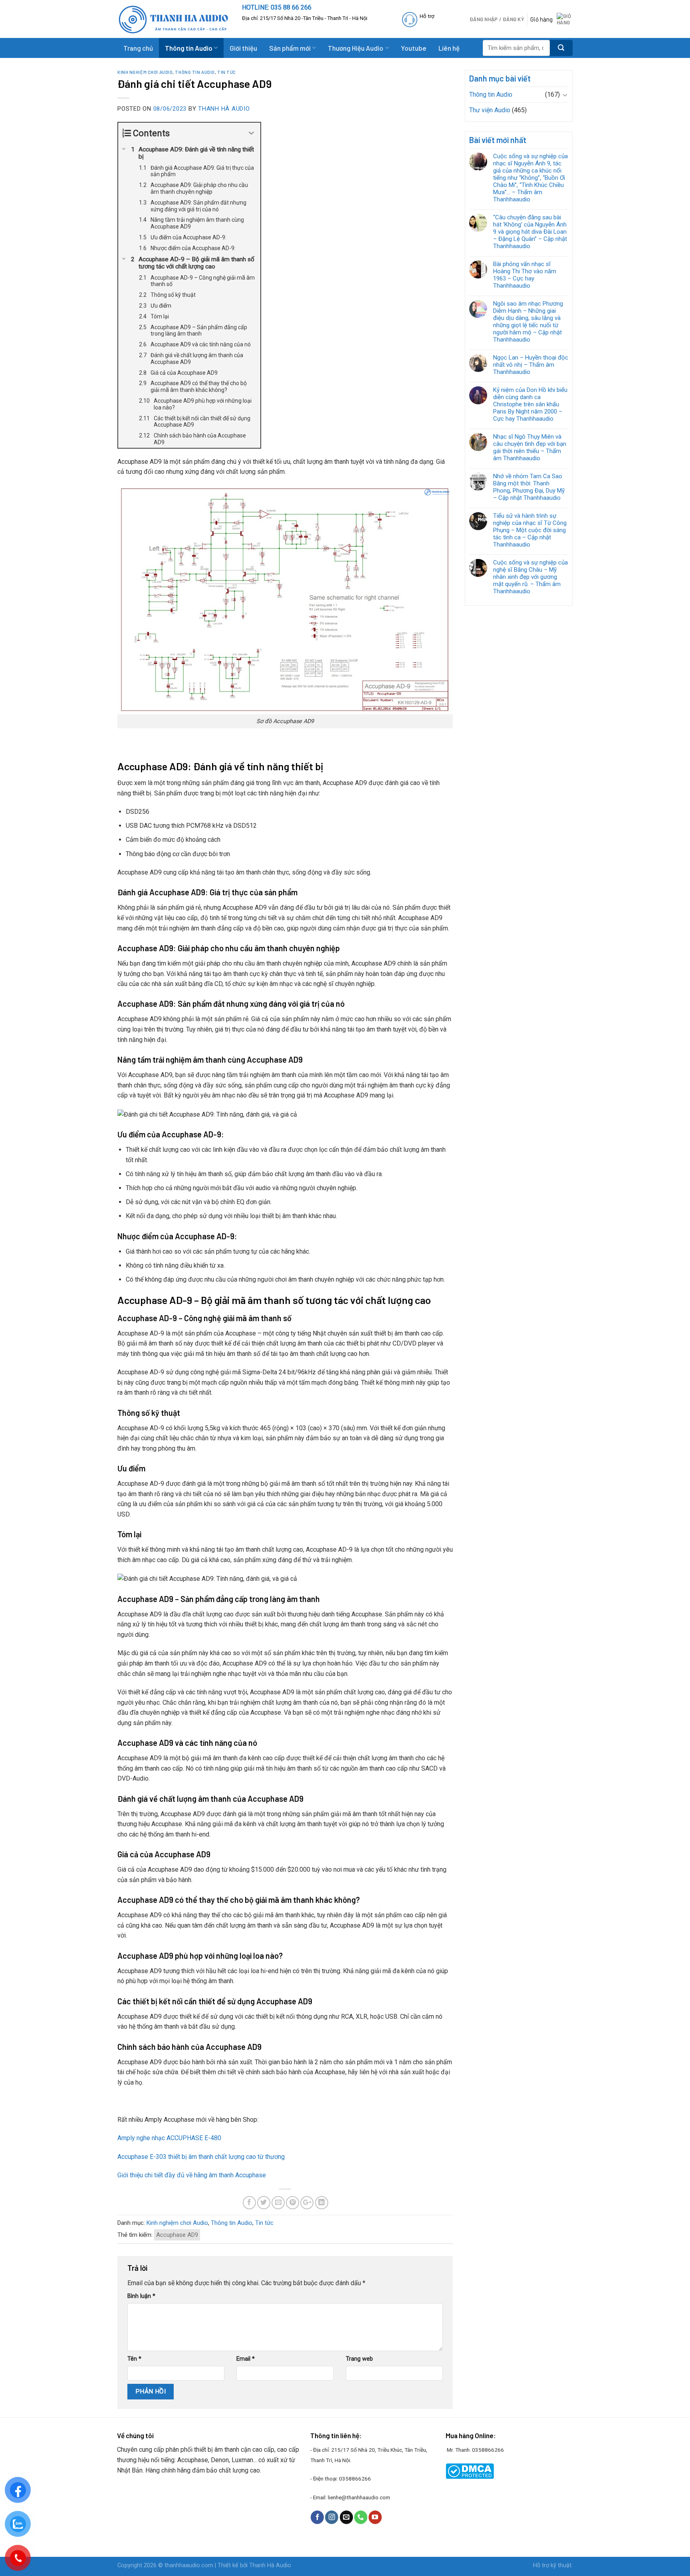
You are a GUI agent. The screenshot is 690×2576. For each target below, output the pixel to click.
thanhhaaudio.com (189, 2565)
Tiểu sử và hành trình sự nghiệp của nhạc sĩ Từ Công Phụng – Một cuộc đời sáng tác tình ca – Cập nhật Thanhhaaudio (530, 530)
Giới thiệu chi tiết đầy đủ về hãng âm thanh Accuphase (192, 2175)
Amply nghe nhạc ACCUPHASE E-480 (169, 2138)
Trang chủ (138, 48)
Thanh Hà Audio (224, 109)
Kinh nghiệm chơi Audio (145, 72)
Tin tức (227, 72)
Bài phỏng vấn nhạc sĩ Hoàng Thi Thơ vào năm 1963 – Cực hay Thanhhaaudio (525, 275)
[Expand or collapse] (251, 133)
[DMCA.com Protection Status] (470, 2471)
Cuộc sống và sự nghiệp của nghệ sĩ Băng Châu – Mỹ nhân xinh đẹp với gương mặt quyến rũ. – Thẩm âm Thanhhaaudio (530, 577)
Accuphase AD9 (177, 2235)
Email (246, 2359)
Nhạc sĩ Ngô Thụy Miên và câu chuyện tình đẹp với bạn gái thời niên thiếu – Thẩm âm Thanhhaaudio (530, 447)
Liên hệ (449, 48)
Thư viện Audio (490, 110)
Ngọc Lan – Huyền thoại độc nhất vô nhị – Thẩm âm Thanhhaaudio (531, 365)
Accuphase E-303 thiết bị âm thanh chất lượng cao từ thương (201, 2157)
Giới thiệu (243, 48)
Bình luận (141, 2296)
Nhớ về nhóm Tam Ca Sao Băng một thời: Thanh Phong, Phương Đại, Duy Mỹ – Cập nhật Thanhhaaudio (529, 487)
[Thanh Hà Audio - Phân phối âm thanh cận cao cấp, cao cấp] (174, 19)
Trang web (359, 2359)
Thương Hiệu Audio (356, 48)
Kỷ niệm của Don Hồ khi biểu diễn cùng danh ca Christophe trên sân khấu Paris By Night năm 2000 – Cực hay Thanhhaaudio (530, 404)
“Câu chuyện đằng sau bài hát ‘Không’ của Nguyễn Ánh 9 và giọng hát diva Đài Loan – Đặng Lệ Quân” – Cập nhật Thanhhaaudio (530, 232)
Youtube (414, 48)
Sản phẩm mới (290, 48)
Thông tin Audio (189, 48)
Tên (134, 2359)
